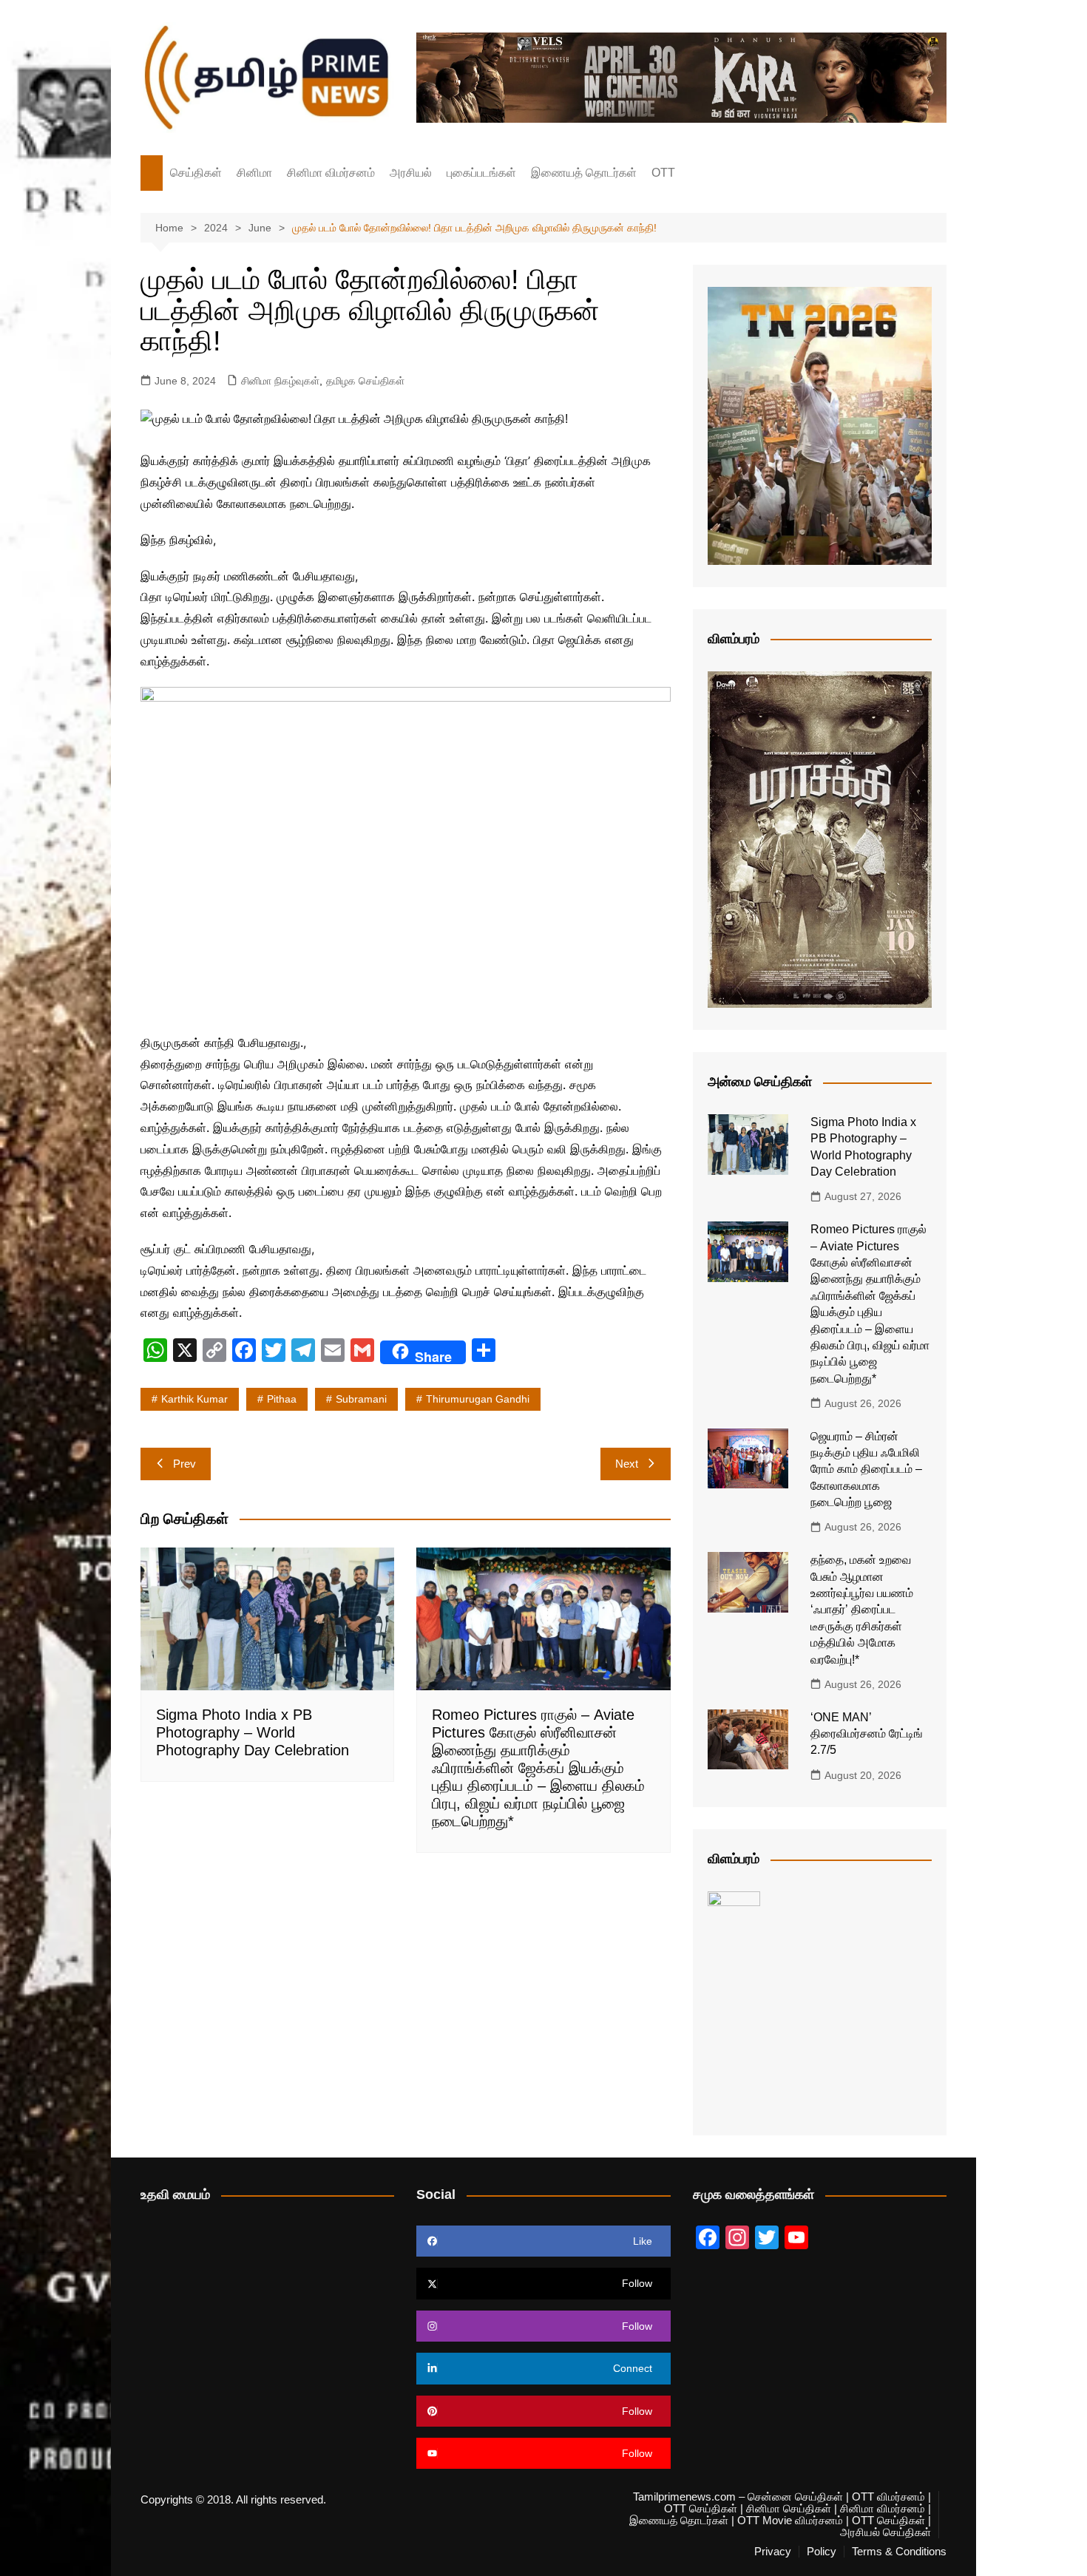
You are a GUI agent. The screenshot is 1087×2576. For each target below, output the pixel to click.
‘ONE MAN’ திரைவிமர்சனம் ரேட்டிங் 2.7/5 (867, 1734)
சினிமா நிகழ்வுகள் (280, 381)
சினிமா (254, 173)
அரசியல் (411, 173)
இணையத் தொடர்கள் (584, 173)
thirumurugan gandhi (478, 1399)
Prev (184, 1464)
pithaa (282, 1399)
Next (627, 1464)
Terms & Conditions (899, 2552)
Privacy (773, 2552)
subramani (361, 1399)
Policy (822, 2552)
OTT (663, 173)
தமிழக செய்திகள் (365, 381)
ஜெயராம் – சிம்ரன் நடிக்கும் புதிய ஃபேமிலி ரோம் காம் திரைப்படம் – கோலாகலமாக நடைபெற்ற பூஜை (866, 1470)
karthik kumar (194, 1399)
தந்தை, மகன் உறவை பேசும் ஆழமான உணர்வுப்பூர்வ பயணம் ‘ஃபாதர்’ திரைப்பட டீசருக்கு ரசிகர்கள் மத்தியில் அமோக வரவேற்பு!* (862, 1609)
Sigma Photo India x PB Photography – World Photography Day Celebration (253, 1732)
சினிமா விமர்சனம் (331, 173)
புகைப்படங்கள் (481, 173)
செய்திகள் (196, 173)
